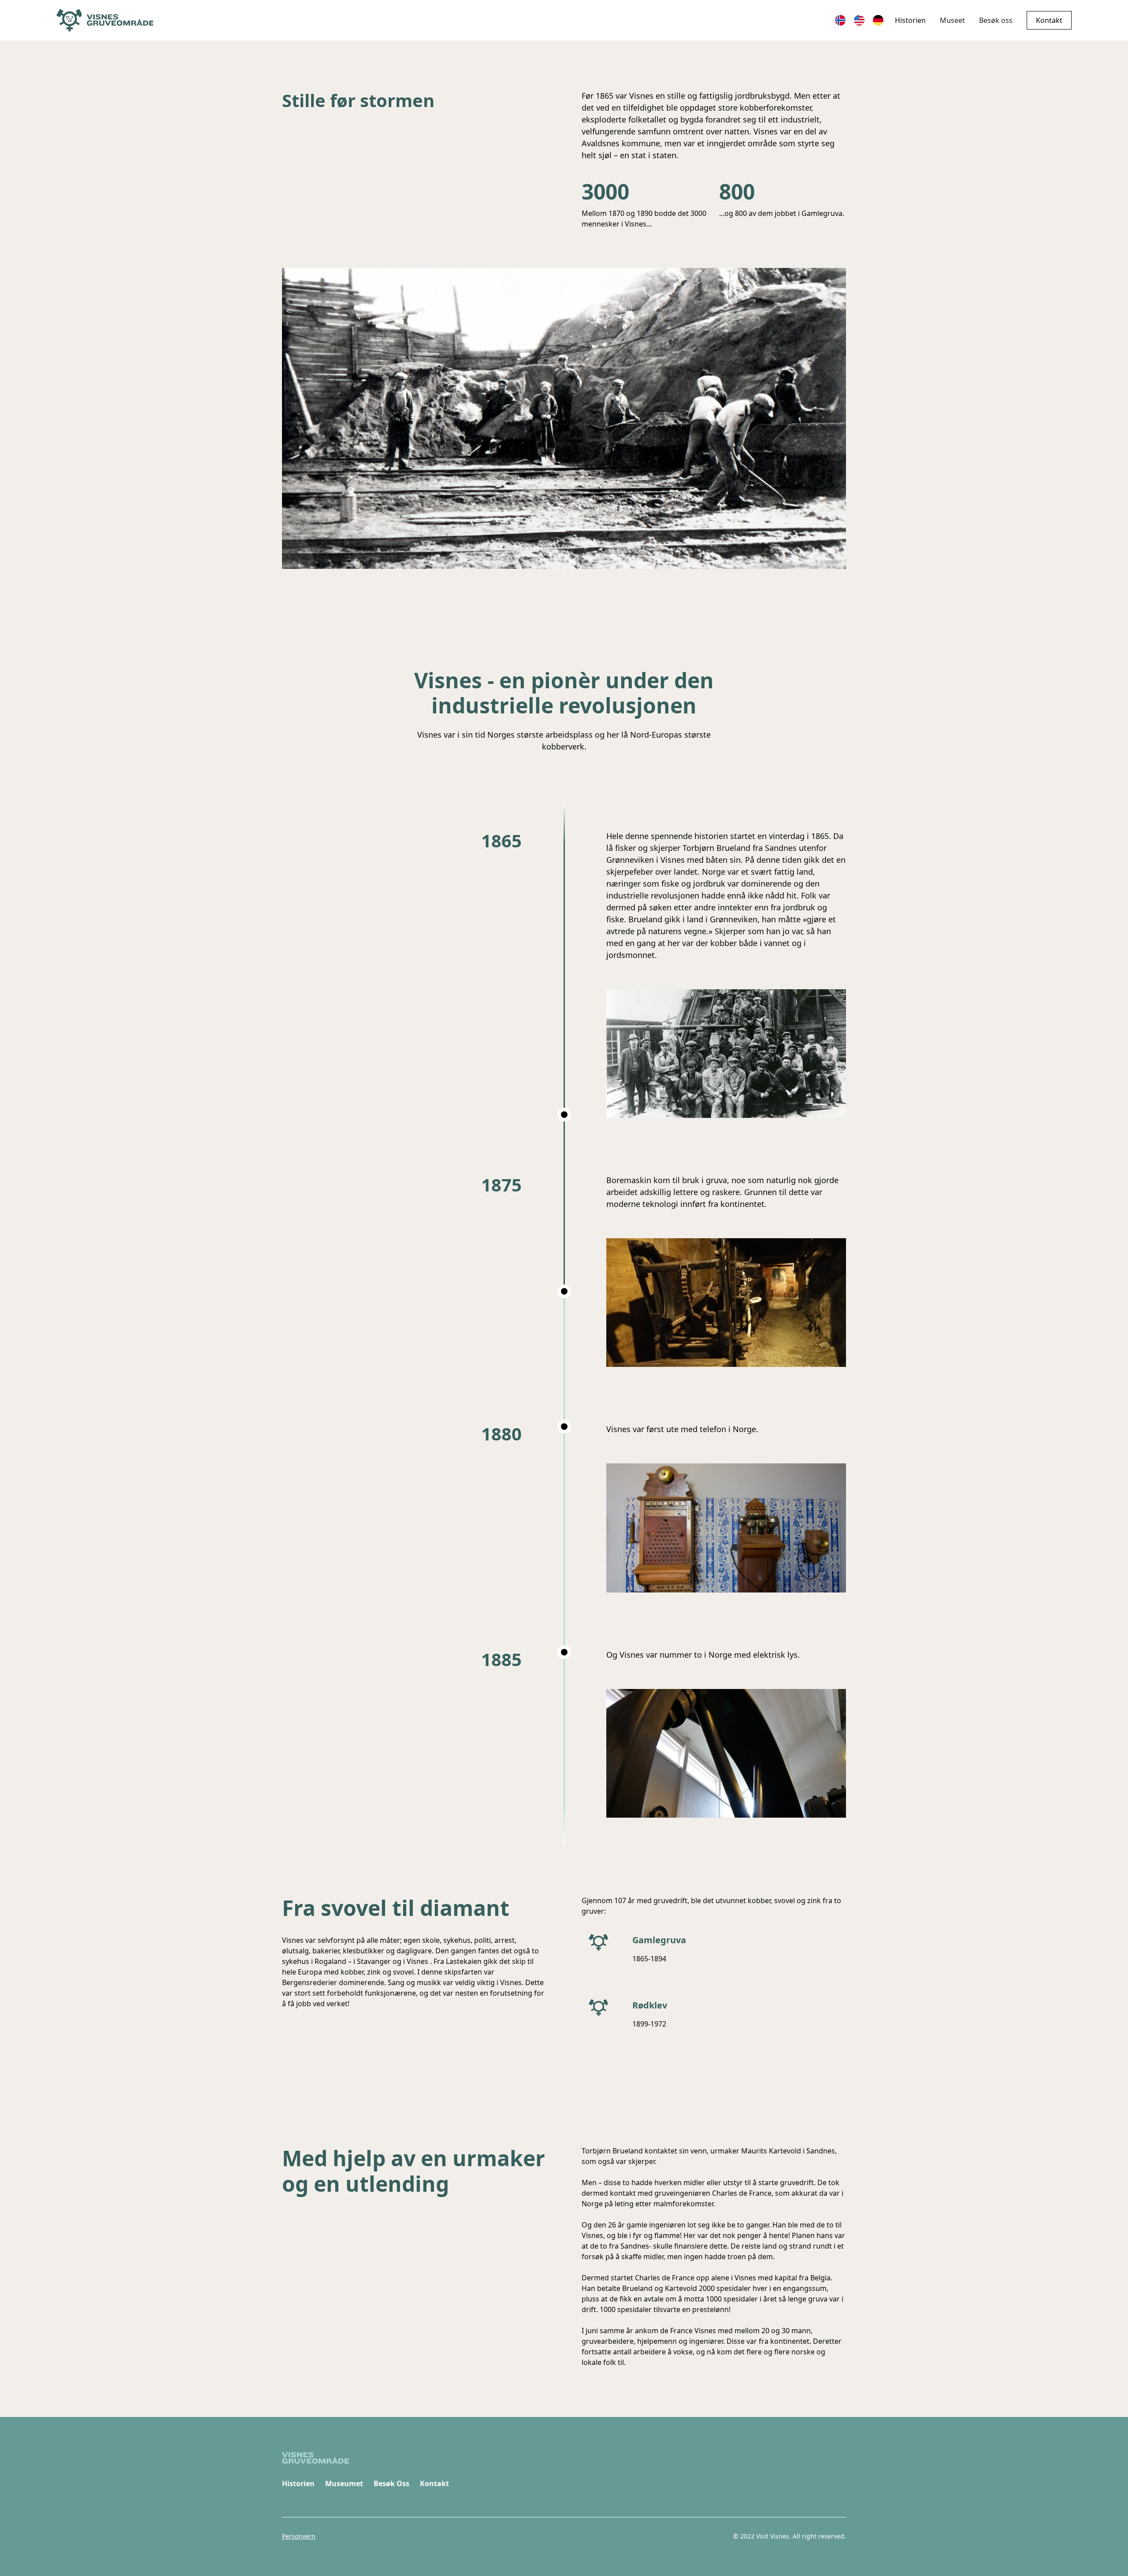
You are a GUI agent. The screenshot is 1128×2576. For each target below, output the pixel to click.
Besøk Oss (391, 2483)
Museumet (344, 2483)
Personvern (299, 2536)
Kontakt (1049, 20)
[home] (105, 20)
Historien (910, 20)
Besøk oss (996, 20)
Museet (952, 20)
